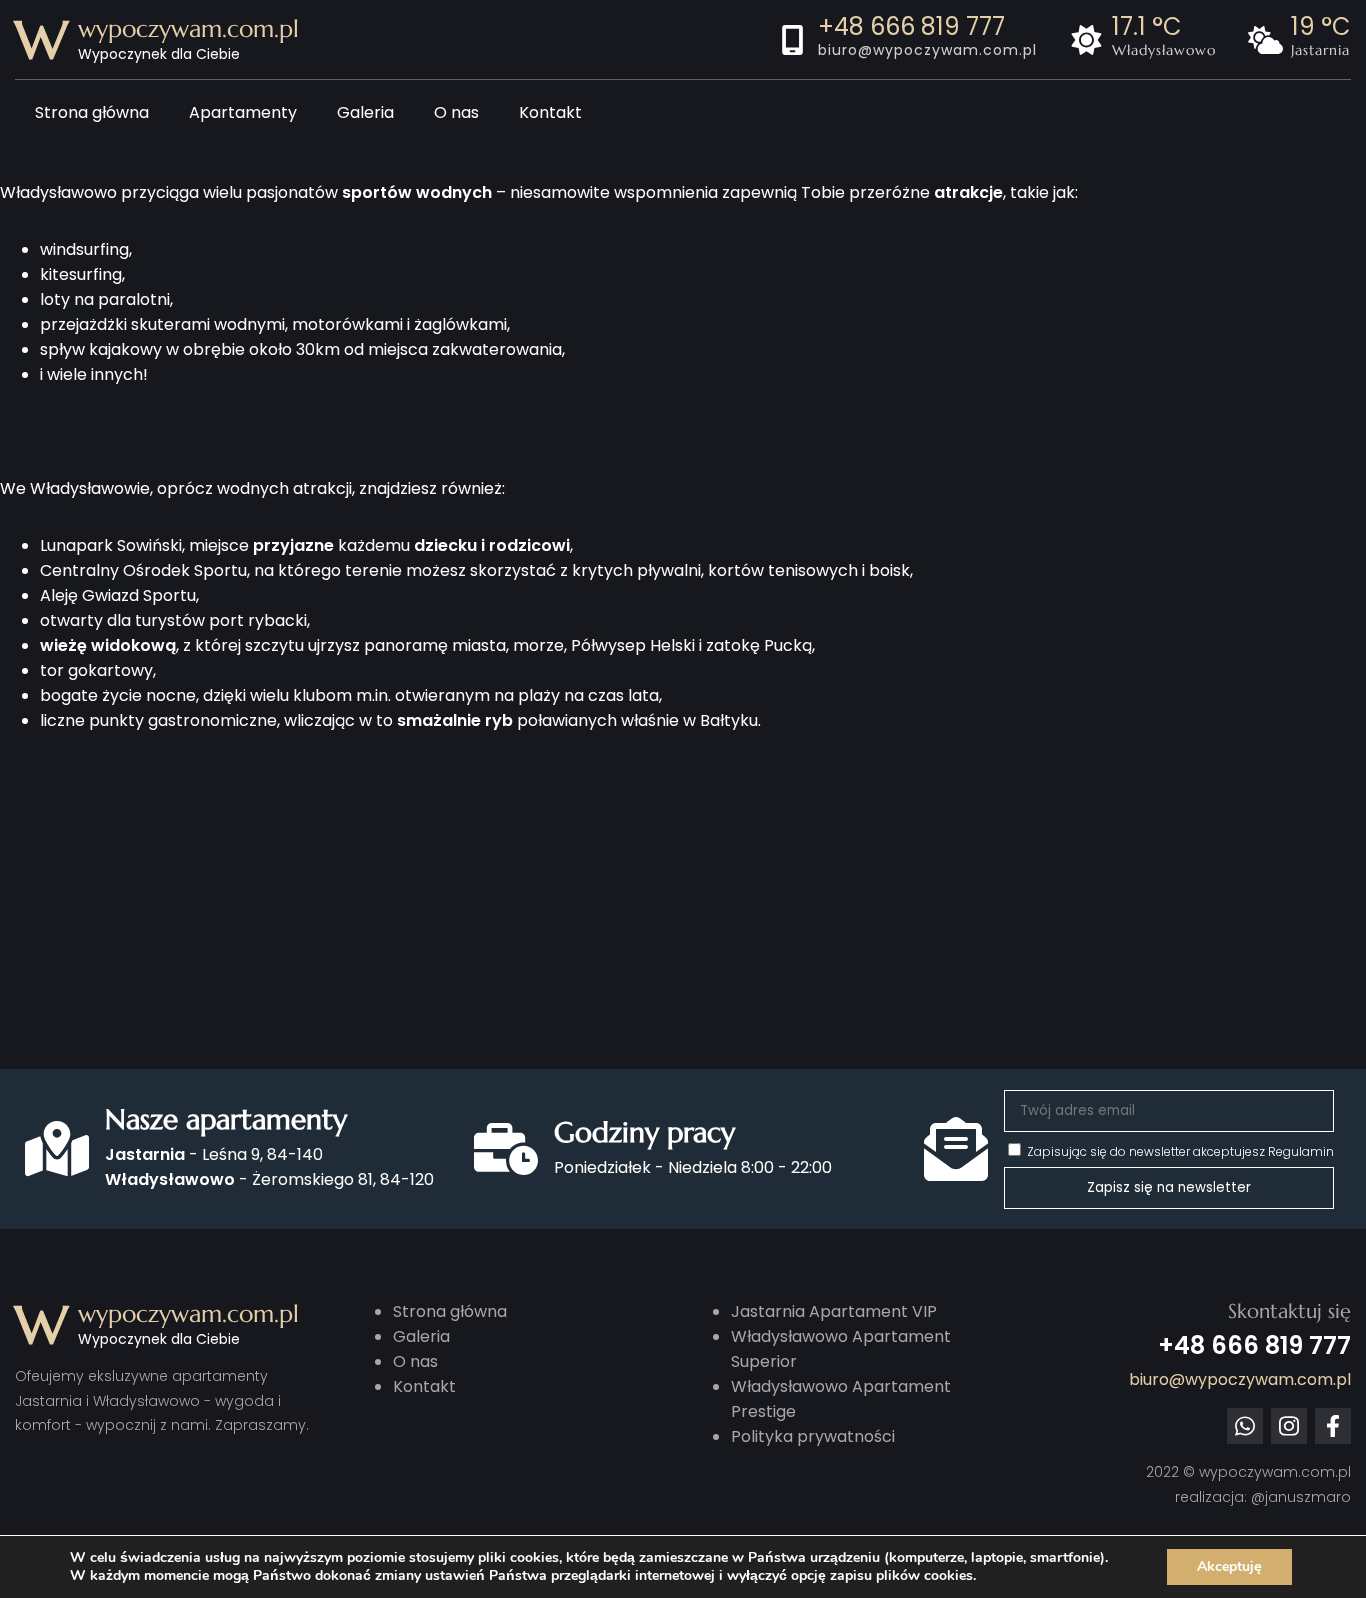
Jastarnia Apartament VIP (834, 1311)
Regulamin (1301, 1151)
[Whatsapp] (1245, 1426)
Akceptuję (1229, 1566)
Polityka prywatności (813, 1436)
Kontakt (550, 112)
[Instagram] (1289, 1426)
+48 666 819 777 (911, 26)
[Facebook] (1333, 1426)
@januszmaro (1301, 1497)
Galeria (365, 112)
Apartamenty (243, 112)
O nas (456, 112)
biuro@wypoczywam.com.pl (927, 50)
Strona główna (92, 112)
